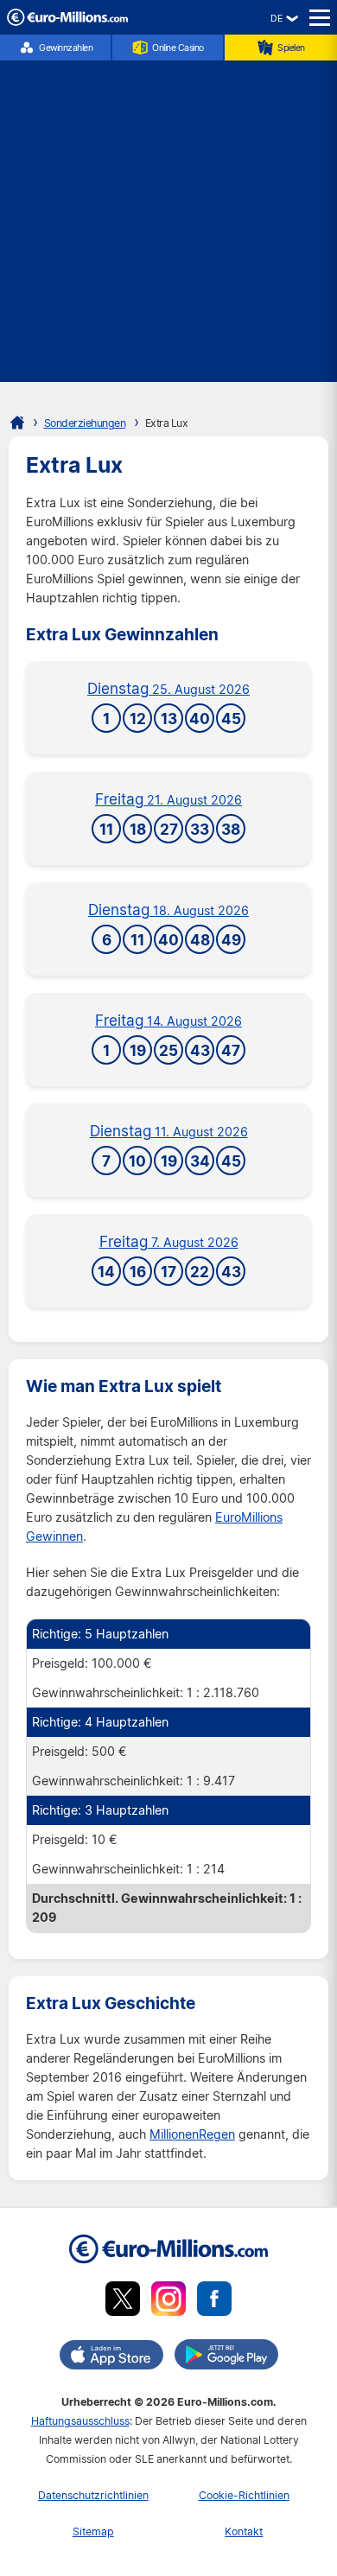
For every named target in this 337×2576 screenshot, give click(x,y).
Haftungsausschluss (80, 2421)
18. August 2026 (168, 910)
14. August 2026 (168, 1021)
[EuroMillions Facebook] (214, 2302)
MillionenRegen (192, 2134)
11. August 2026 (169, 1132)
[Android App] (226, 2357)
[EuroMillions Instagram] (168, 2302)
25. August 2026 (168, 689)
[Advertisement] (168, 213)
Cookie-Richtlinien (244, 2495)
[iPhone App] (111, 2358)
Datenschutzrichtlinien (93, 2495)
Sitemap (93, 2531)
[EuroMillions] (67, 21)
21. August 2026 (168, 800)
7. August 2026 (169, 1242)
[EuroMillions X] (123, 2302)
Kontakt (244, 2531)
